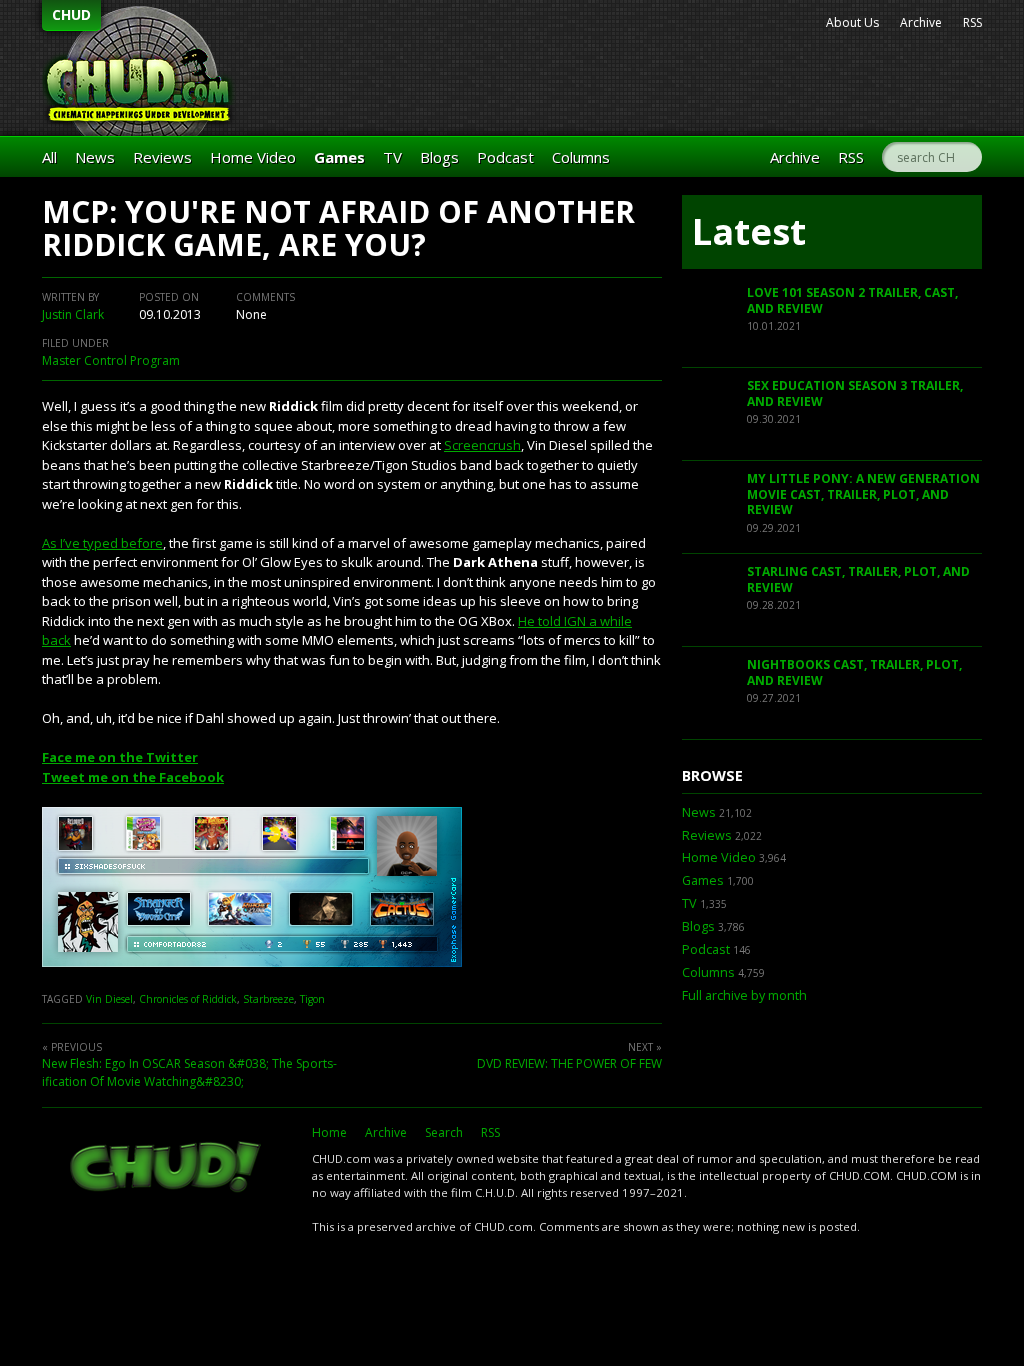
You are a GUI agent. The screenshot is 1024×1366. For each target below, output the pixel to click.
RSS (972, 22)
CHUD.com (167, 1169)
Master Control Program (111, 360)
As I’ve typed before (102, 543)
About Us (852, 22)
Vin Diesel (109, 999)
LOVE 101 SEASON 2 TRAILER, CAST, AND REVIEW (852, 300)
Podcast (505, 157)
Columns (581, 157)
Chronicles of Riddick (188, 999)
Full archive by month (744, 995)
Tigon (312, 999)
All (49, 157)
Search (444, 1132)
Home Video (253, 157)
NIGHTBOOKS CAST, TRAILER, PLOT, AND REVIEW (854, 672)
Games (339, 157)
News (95, 157)
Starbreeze (268, 999)
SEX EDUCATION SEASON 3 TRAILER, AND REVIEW (855, 393)
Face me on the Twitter (120, 757)
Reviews (162, 157)
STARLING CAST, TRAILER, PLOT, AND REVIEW (858, 579)
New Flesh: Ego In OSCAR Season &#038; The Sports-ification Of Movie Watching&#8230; (189, 1072)
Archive (921, 22)
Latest (749, 231)
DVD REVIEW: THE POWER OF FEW (569, 1063)
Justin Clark (73, 314)
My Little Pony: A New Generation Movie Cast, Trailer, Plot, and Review (863, 494)
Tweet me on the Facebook (133, 777)
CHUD (71, 14)
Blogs (439, 157)
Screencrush (482, 445)
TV (392, 157)
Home (329, 1132)
